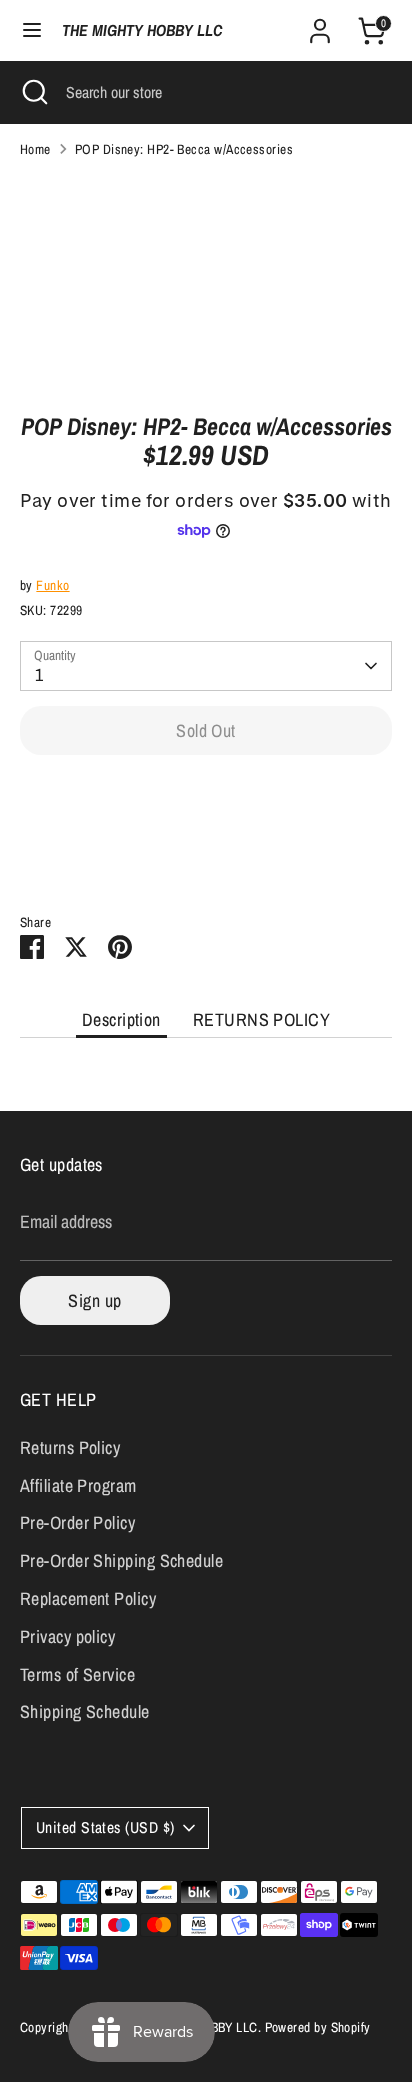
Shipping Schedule (85, 1711)
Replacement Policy (88, 1598)
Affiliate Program (78, 1485)
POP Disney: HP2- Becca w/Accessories (184, 149)
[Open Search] (33, 92)
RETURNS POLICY (261, 1019)
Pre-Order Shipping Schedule (121, 1560)
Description (121, 1019)
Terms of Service (77, 1674)
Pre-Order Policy (77, 1522)
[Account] (320, 24)
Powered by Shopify (318, 2027)
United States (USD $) (105, 1827)
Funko (52, 585)
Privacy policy (67, 1636)
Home (35, 149)
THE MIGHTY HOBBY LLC (142, 30)
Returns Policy (70, 1447)
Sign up (94, 1300)
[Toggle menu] (32, 30)
